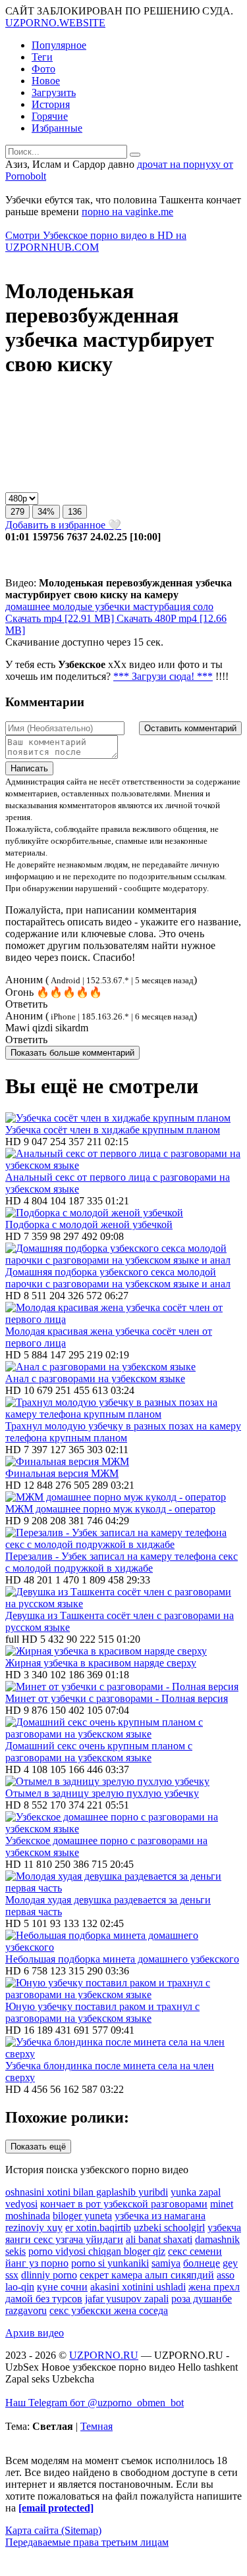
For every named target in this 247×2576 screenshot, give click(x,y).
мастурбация (160, 606)
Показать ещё (38, 2147)
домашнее (28, 606)
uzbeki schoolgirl (169, 2228)
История (51, 104)
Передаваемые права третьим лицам (87, 2542)
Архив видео (35, 2333)
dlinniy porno (49, 2275)
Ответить (26, 1004)
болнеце (202, 2263)
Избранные (57, 128)
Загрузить (54, 92)
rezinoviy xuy (34, 2228)
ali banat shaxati (159, 2239)
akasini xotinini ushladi (138, 2287)
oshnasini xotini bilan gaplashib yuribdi (87, 2192)
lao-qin (20, 2287)
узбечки (111, 606)
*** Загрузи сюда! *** (163, 676)
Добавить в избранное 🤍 (63, 525)
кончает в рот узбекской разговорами (124, 2204)
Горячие (50, 116)
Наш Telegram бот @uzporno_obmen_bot (95, 2403)
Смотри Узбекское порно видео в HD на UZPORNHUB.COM (96, 241)
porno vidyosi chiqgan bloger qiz (97, 2251)
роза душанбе (202, 2299)
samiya (166, 2263)
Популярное (59, 45)
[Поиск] (135, 155)
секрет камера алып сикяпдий (147, 2275)
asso (226, 2275)
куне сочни (62, 2287)
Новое (46, 81)
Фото (43, 69)
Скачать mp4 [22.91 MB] (61, 618)
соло (202, 606)
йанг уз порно (37, 2263)
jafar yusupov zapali (127, 2299)
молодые (71, 606)
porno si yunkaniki (110, 2263)
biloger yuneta (82, 2216)
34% (46, 512)
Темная (96, 2426)
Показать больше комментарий (72, 1053)
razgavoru (26, 2310)
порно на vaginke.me (127, 212)
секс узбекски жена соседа (109, 2310)
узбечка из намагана (160, 2216)
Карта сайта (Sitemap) (53, 2530)
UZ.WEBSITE (55, 23)
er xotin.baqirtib (98, 2228)
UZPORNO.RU (104, 2355)
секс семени (195, 2251)
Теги (42, 57)
